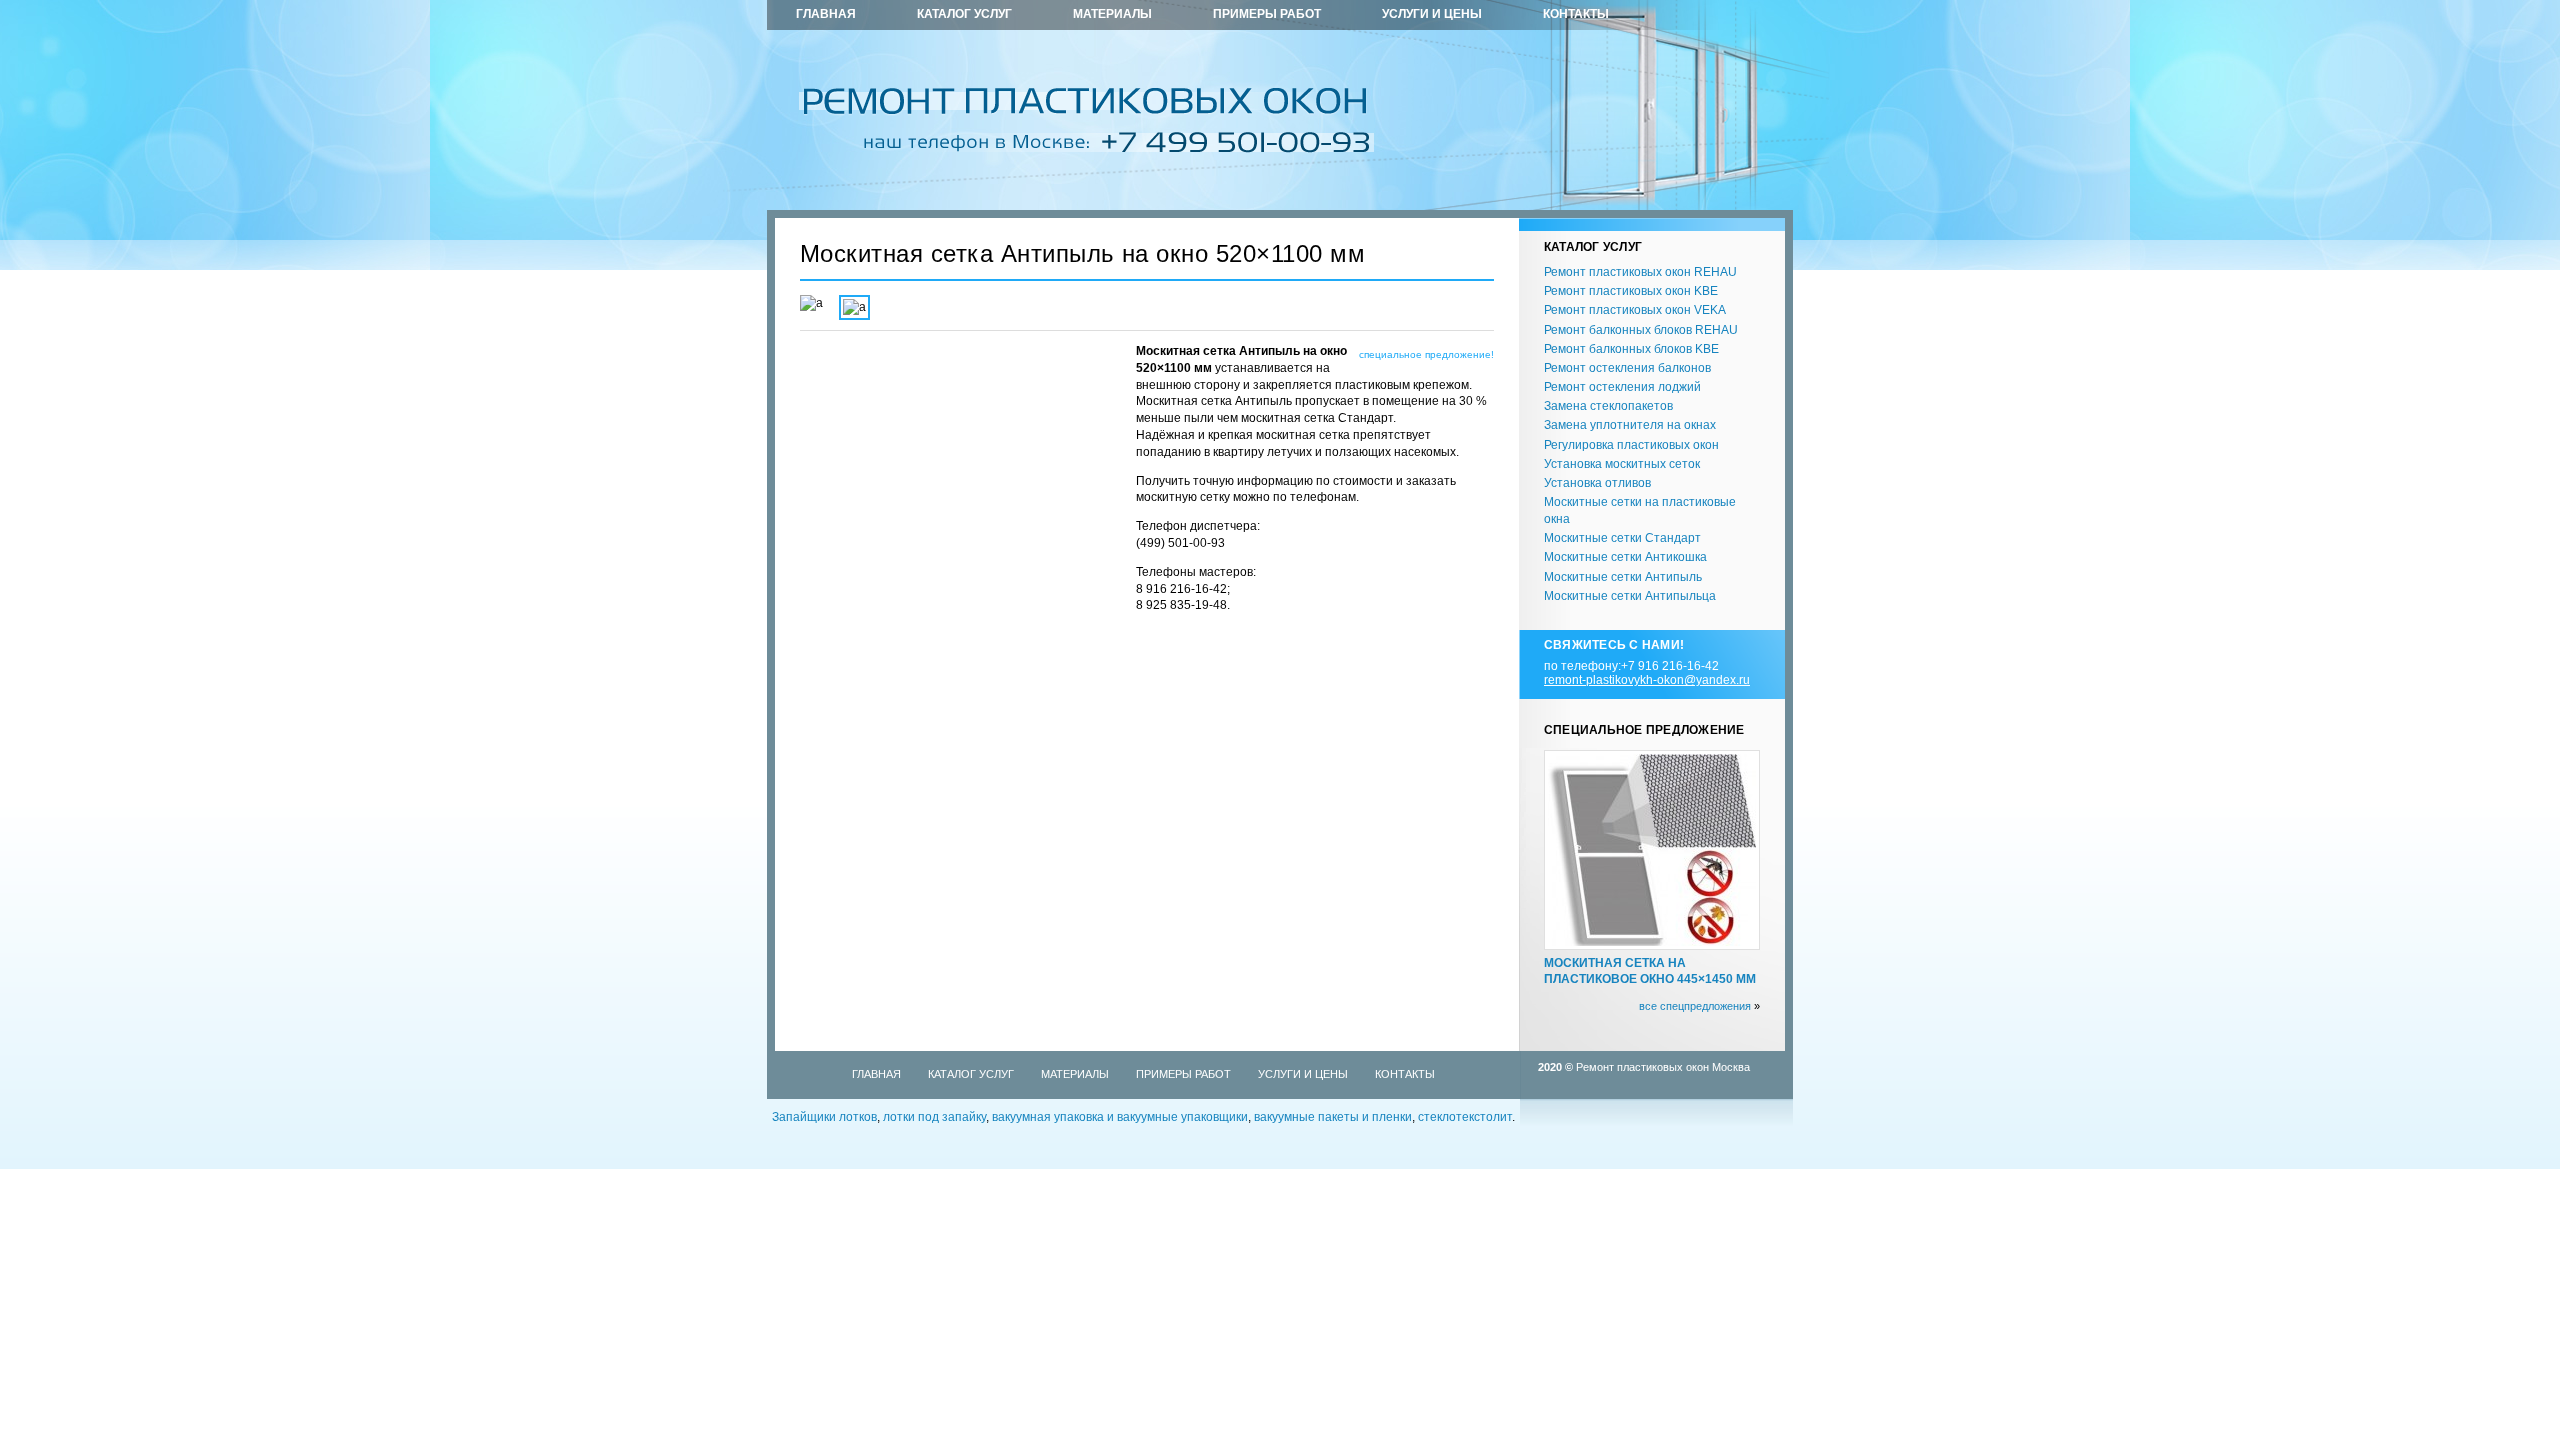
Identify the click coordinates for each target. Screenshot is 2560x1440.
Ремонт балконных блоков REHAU (1641, 330)
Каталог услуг (964, 14)
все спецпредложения (1695, 1006)
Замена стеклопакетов (1608, 406)
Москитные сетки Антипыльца (1630, 596)
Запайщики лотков (824, 1117)
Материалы (1112, 14)
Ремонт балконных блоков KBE (1631, 349)
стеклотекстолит (1465, 1117)
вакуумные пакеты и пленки (1333, 1117)
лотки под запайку (934, 1117)
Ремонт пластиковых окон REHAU (1640, 272)
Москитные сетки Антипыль (1623, 577)
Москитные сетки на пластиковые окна (1640, 510)
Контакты (1576, 14)
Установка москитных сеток (1622, 464)
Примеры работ (1267, 14)
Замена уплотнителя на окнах (1630, 425)
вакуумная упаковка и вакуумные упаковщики (1120, 1117)
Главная (826, 14)
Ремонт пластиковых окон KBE (1631, 291)
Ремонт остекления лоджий (1622, 387)
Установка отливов (1597, 483)
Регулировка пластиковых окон (1631, 445)
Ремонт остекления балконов (1627, 368)
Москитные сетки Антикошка (1625, 557)
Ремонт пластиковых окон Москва (1663, 1067)
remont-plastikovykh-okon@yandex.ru (1647, 680)
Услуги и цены (1432, 14)
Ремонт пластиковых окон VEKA (1635, 310)
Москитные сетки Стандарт (1622, 538)
